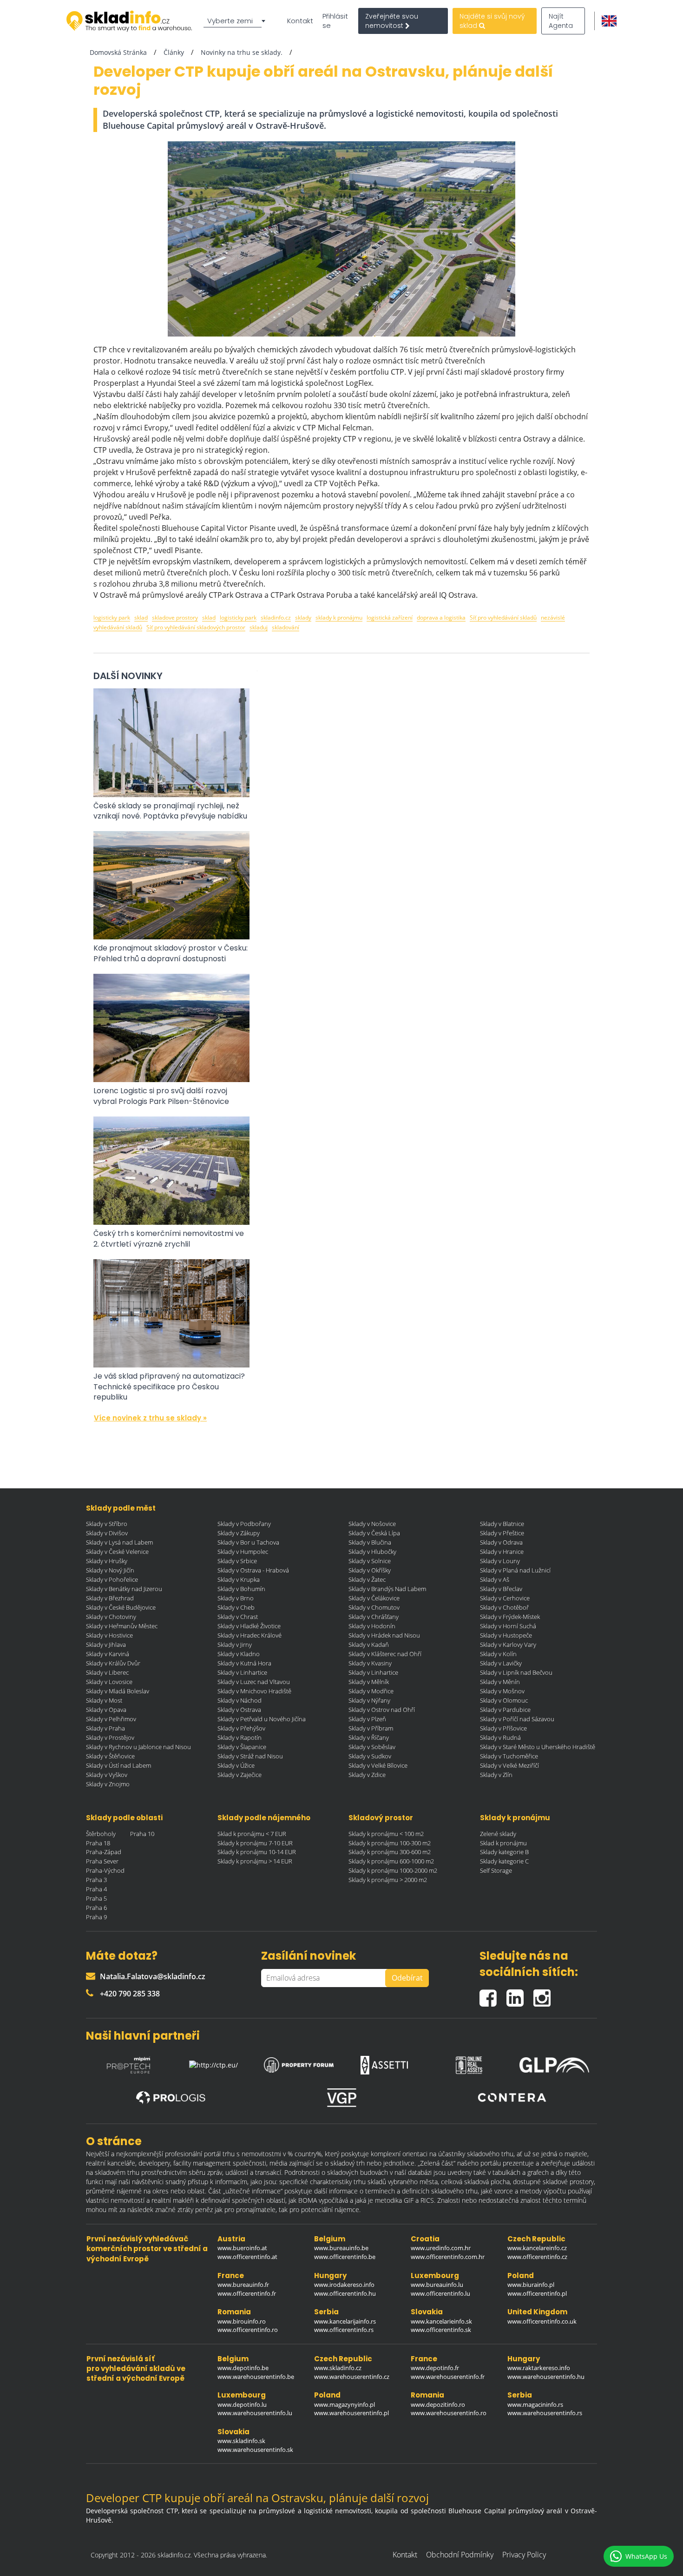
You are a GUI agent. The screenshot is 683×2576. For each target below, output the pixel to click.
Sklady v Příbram (371, 1728)
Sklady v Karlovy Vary (508, 1645)
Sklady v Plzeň (367, 1719)
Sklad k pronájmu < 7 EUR (252, 1834)
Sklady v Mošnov (502, 1691)
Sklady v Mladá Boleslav (118, 1691)
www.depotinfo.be (243, 2368)
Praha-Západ (104, 1852)
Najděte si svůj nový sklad (492, 21)
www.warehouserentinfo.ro (449, 2413)
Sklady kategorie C (504, 1861)
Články (174, 52)
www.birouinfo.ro (242, 2321)
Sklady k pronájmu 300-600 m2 (390, 1852)
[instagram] (544, 1994)
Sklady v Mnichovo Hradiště (254, 1691)
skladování (286, 627)
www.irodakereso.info (344, 2285)
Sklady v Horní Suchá (508, 1626)
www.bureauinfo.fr (243, 2285)
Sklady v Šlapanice (242, 1747)
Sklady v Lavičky (501, 1663)
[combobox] (236, 21)
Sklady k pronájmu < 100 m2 (386, 1834)
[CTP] (214, 2063)
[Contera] (512, 2097)
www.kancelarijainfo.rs (345, 2321)
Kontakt (300, 21)
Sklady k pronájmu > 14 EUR (255, 1861)
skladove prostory (175, 618)
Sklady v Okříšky (370, 1570)
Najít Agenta (561, 21)
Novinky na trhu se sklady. (242, 52)
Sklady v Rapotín (240, 1737)
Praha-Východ (105, 1870)
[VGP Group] (341, 2098)
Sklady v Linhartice (242, 1672)
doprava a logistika (441, 618)
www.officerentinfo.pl (537, 2293)
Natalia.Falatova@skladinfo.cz (153, 1976)
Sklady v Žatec (367, 1579)
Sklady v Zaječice (240, 1775)
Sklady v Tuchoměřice (509, 1756)
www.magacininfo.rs (535, 2404)
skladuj (259, 627)
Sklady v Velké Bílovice (378, 1765)
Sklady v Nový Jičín (110, 1570)
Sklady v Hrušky (107, 1561)
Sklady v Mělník (369, 1682)
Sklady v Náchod (240, 1700)
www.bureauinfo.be (341, 2248)
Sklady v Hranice (502, 1552)
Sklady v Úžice (236, 1765)
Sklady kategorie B (504, 1852)
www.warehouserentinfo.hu (546, 2377)
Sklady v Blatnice (502, 1524)
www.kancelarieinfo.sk (441, 2321)
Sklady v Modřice (371, 1691)
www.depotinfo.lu (242, 2404)
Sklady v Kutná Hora (244, 1663)
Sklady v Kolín (498, 1654)
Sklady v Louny (500, 1561)
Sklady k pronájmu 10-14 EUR (257, 1852)
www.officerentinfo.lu (440, 2293)
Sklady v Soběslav (372, 1747)
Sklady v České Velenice (117, 1552)
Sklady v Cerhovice (505, 1598)
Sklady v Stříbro (107, 1524)
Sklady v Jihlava (106, 1645)
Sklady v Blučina (370, 1542)
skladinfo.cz (276, 618)
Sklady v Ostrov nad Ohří (382, 1710)
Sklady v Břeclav (501, 1589)
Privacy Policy (524, 2555)
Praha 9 (96, 1917)
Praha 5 (96, 1898)
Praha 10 (142, 1834)
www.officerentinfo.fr (247, 2293)
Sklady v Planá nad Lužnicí (515, 1570)
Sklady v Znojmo (108, 1784)
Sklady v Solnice (370, 1561)
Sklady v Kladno (239, 1654)
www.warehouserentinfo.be (256, 2377)
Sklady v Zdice (367, 1775)
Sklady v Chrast (238, 1617)
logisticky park (112, 618)
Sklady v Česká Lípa (374, 1533)
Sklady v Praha (105, 1728)
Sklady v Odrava (501, 1542)
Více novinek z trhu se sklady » (150, 1418)
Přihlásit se (335, 21)
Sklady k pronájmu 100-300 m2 (390, 1843)
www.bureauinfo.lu (437, 2285)
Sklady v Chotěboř (504, 1607)
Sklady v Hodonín (372, 1626)
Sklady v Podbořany (244, 1524)
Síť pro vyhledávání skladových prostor (196, 627)
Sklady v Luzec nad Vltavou (254, 1682)
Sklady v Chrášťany (374, 1617)
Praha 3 (96, 1880)
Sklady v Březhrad (110, 1598)
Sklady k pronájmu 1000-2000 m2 (393, 1870)
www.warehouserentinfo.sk (255, 2450)
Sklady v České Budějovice (121, 1607)
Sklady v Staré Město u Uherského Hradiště (538, 1747)
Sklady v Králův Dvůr (113, 1663)
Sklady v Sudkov (370, 1756)
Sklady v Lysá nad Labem (119, 1542)
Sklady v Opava (106, 1710)
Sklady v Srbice (237, 1561)
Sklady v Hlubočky (372, 1552)
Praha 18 (98, 1843)
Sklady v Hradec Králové (250, 1635)
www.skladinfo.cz (338, 2368)
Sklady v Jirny (235, 1645)
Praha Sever (102, 1861)
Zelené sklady (498, 1834)
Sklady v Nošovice (372, 1524)
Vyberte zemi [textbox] (230, 21)
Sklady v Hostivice (109, 1635)
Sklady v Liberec (107, 1672)
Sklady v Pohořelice (112, 1579)
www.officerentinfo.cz (537, 2257)
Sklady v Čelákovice (374, 1598)
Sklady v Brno (236, 1598)
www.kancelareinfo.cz (537, 2248)
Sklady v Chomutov (374, 1607)
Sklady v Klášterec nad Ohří (385, 1654)
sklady (303, 618)
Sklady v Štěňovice (110, 1756)
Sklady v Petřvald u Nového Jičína (262, 1719)
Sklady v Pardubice (505, 1710)
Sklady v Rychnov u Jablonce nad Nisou (138, 1747)
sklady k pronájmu (339, 618)
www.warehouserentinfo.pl (351, 2413)
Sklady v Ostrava (239, 1710)
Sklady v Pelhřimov (111, 1719)
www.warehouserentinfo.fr (448, 2377)
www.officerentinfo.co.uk (542, 2321)
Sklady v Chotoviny (111, 1617)
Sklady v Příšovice (503, 1728)
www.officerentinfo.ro (248, 2330)
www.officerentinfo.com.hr (448, 2257)
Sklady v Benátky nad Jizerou (124, 1589)
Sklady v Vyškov (107, 1775)
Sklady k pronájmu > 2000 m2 (388, 1880)
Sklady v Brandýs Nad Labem (387, 1589)
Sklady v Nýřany (369, 1700)
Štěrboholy (101, 1834)
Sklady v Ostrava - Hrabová (253, 1570)
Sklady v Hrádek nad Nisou (384, 1635)
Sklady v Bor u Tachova (248, 1542)
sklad (141, 618)
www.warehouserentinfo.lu (255, 2413)
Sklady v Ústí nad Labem (118, 1765)
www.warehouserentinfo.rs (545, 2413)
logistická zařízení (390, 618)
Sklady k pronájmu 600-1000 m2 (391, 1861)
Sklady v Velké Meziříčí (509, 1765)
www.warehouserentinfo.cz (352, 2377)
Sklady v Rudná (500, 1737)
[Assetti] (384, 2063)
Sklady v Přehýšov (241, 1728)
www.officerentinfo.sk (441, 2330)
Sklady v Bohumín (241, 1589)
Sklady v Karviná (108, 1654)
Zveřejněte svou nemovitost (392, 21)
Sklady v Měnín (500, 1682)
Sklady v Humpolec (243, 1552)
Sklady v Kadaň (369, 1645)
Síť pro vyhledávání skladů (503, 618)
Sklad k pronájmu (503, 1843)
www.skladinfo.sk (241, 2441)
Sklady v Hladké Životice (249, 1626)
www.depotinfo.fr (435, 2368)
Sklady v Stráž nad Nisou (250, 1756)
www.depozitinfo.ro (438, 2404)
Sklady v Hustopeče (506, 1635)
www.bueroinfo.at (242, 2248)
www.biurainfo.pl (531, 2285)
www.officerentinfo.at (247, 2257)
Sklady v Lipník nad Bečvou (516, 1672)
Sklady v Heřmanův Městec (122, 1626)
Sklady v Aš (495, 1579)
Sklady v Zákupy (239, 1533)
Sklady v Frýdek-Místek (510, 1617)
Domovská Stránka (118, 52)
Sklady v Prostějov (110, 1737)
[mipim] (129, 2063)
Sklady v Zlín (496, 1775)
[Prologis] (171, 2098)
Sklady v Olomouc (504, 1700)
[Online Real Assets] (469, 2063)
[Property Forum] (299, 2063)
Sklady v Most (104, 1700)
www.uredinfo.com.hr (441, 2248)
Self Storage (496, 1870)
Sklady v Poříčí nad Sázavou (517, 1719)
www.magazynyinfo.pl (345, 2404)
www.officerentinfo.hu (345, 2293)
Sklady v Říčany (369, 1737)
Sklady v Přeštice (502, 1533)
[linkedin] (520, 1994)
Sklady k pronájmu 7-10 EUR (255, 1843)
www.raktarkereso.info (539, 2368)
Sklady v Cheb (236, 1607)
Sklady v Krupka (239, 1579)
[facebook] (493, 1994)
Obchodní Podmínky (460, 2555)
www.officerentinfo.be (345, 2257)
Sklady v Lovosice (109, 1682)
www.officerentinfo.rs (344, 2330)
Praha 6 (96, 1908)
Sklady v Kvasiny (370, 1663)
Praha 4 (96, 1889)
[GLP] (554, 2063)
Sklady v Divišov (107, 1533)
